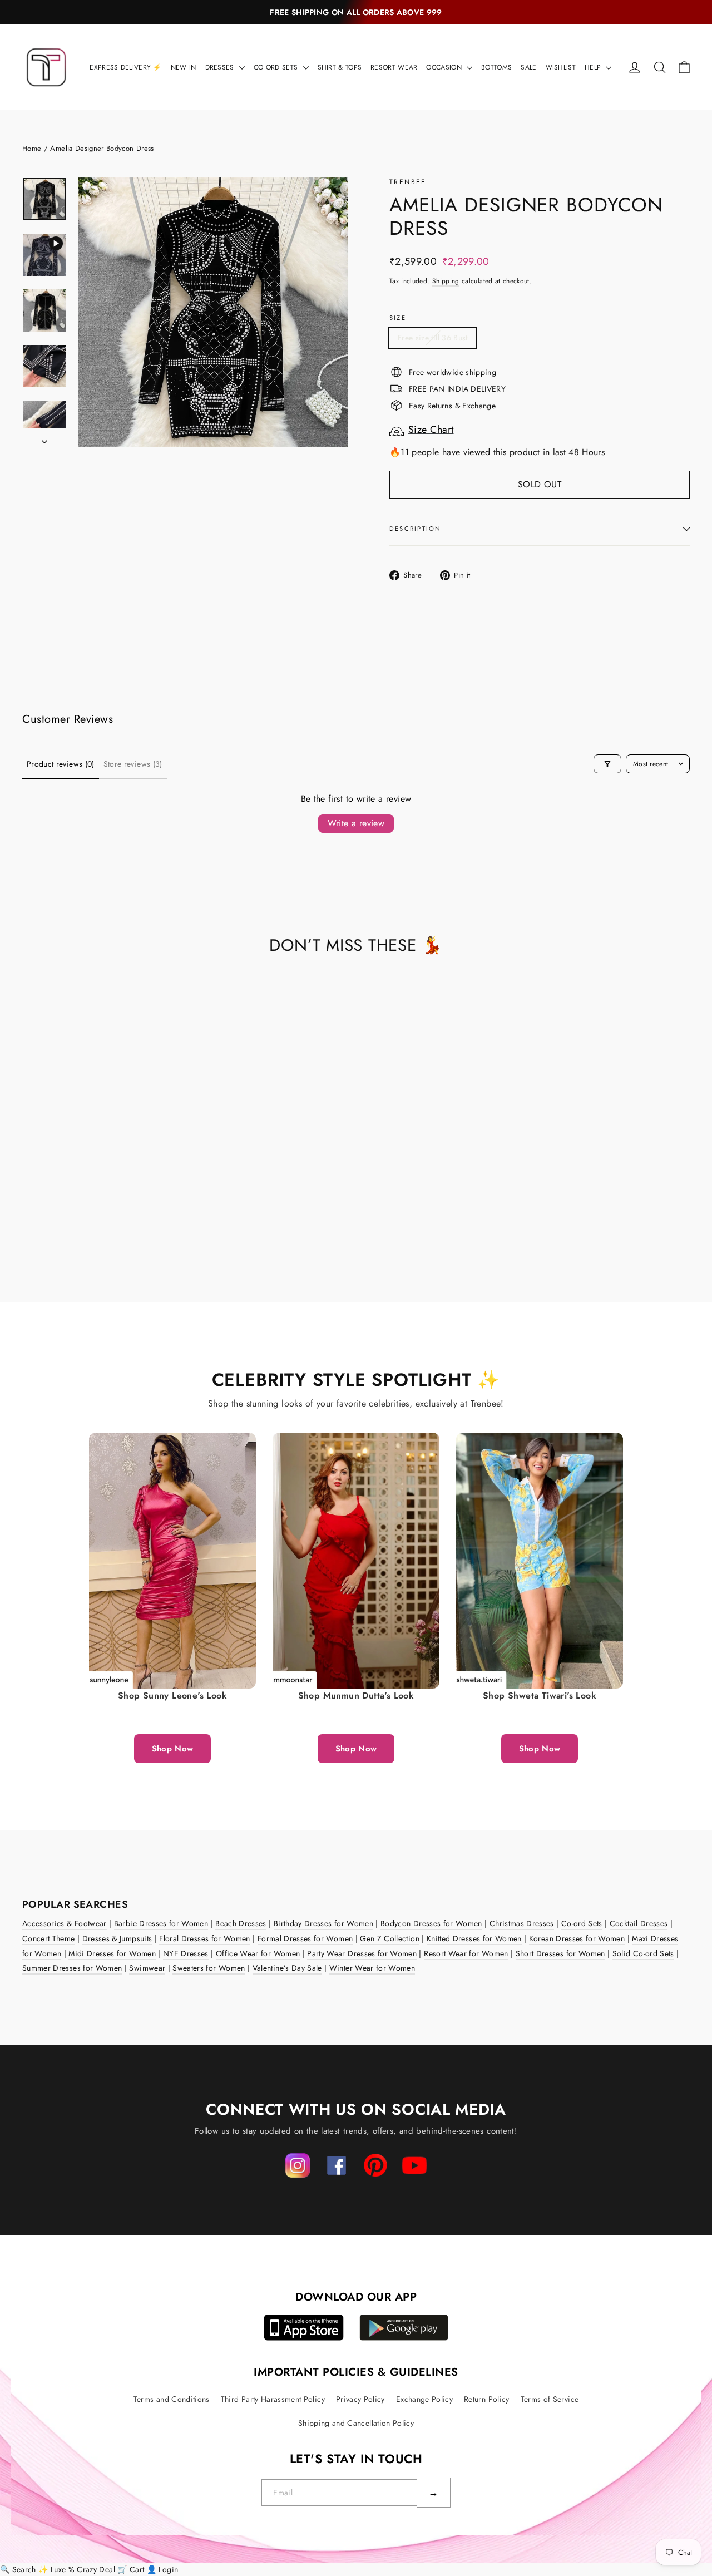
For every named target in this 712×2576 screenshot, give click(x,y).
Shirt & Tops (340, 67)
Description (416, 529)
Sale (528, 67)
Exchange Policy (424, 2399)
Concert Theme (49, 1938)
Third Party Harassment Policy (273, 2399)
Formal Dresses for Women (305, 1938)
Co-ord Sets (582, 1923)
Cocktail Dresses (639, 1923)
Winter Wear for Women (372, 1968)
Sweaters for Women (209, 1968)
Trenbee (408, 182)
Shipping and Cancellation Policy (356, 2423)
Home (32, 148)
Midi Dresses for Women (112, 1953)
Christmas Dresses (522, 1923)
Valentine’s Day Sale (287, 1968)
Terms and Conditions (172, 2399)
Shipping (446, 281)
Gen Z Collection (390, 1938)
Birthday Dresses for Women (323, 1923)
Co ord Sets (277, 67)
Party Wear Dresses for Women (362, 1953)
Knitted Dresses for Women (474, 1938)
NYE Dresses (186, 1953)
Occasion (445, 67)
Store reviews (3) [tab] (133, 764)
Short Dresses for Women (560, 1953)
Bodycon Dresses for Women (431, 1923)
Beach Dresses (241, 1923)
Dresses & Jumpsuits (117, 1938)
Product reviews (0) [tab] (61, 764)
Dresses (221, 67)
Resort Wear (394, 67)
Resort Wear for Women (466, 1953)
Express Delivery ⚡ (125, 67)
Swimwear (147, 1968)
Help (594, 67)
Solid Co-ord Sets (643, 1953)
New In (184, 67)
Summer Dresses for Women (72, 1968)
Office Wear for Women (258, 1953)
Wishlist (561, 67)
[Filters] (607, 764)
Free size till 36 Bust (433, 338)
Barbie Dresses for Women (161, 1923)
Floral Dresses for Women (204, 1938)
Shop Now (173, 1749)
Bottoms (496, 67)
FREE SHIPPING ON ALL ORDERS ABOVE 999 (356, 12)
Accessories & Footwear (65, 1923)
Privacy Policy (360, 2399)
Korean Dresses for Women (577, 1938)
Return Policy (487, 2399)
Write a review (356, 823)
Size (398, 318)
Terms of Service (550, 2399)
